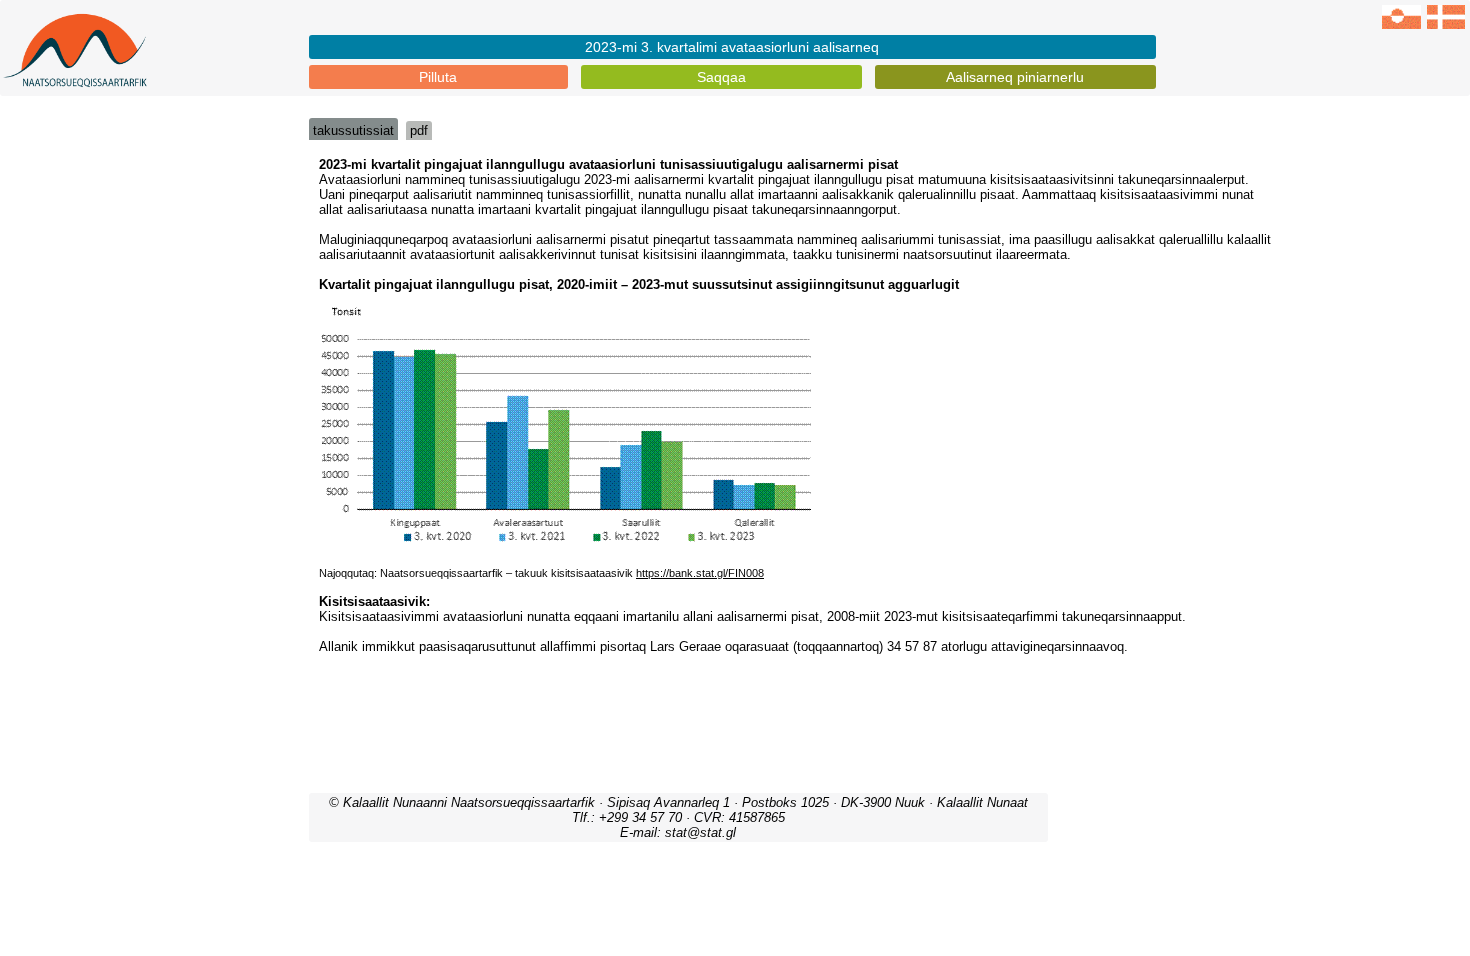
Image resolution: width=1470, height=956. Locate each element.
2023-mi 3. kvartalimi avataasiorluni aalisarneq (732, 47)
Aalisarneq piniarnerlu (1015, 77)
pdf (419, 130)
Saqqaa (721, 77)
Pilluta (438, 77)
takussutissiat (353, 130)
